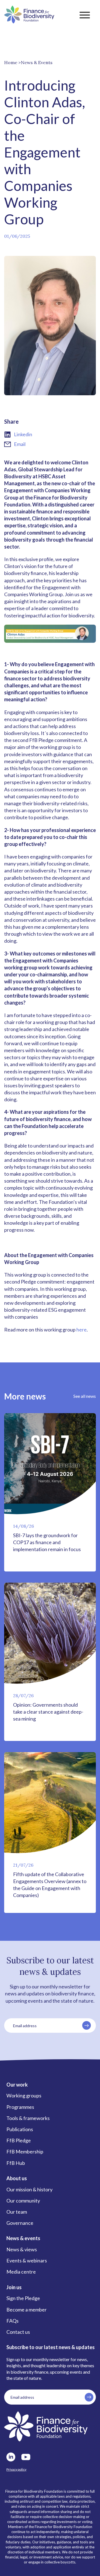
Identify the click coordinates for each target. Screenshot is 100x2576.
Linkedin (23, 434)
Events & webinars (27, 2260)
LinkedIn (11, 2457)
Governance (20, 2223)
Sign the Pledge (23, 2298)
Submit (87, 2025)
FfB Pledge (19, 2140)
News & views (22, 2249)
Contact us (18, 2332)
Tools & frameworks (28, 2118)
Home (11, 62)
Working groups (24, 2095)
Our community (23, 2201)
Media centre (21, 2272)
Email (20, 444)
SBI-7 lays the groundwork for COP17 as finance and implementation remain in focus (47, 1542)
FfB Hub (16, 2163)
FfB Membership (25, 2151)
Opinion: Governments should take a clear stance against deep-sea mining (48, 1712)
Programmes (20, 2107)
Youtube (26, 2457)
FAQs (12, 2321)
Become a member (27, 2310)
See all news (85, 1396)
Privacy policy (16, 2469)
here (82, 1330)
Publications (20, 2129)
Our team (17, 2212)
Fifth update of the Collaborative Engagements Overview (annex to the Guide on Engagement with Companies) (50, 1885)
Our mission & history (29, 2189)
